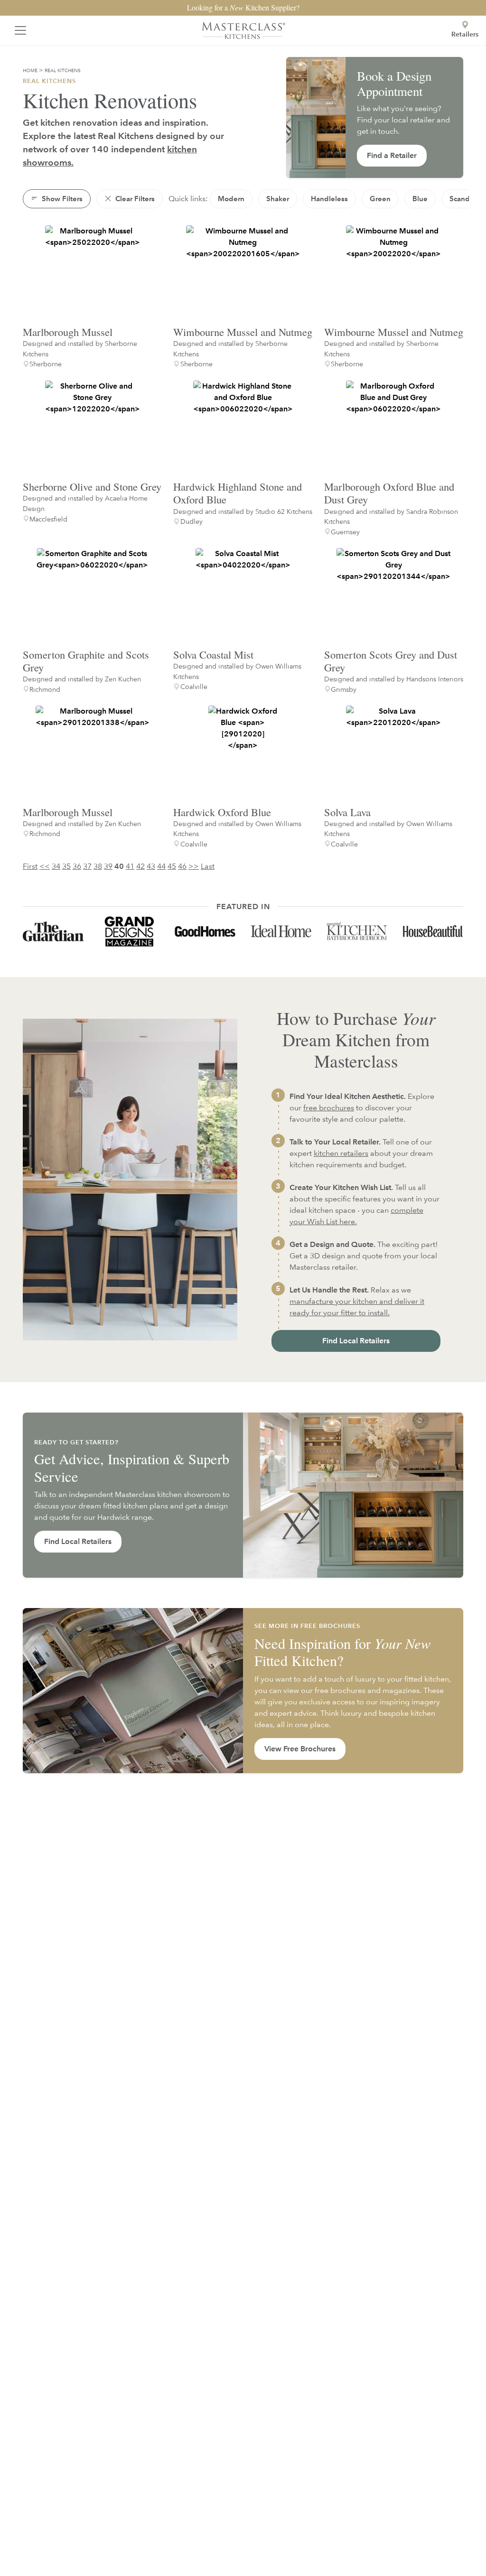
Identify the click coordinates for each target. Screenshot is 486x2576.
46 (182, 866)
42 (140, 866)
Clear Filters (134, 199)
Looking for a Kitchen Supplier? (243, 7)
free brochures (329, 1108)
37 (87, 866)
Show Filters (61, 199)
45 (172, 866)
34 (56, 866)
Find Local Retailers (356, 1341)
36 (77, 866)
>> (194, 866)
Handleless (329, 199)
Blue (420, 199)
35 (66, 866)
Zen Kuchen (123, 679)
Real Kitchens (63, 70)
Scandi (461, 199)
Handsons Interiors (435, 679)
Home (30, 70)
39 (108, 866)
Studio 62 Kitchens (284, 511)
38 (98, 866)
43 (151, 866)
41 (130, 866)
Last (208, 866)
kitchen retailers (341, 1153)
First (30, 866)
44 (161, 866)
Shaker (278, 199)
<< (45, 866)
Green (380, 199)
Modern (231, 199)
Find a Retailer (392, 155)
